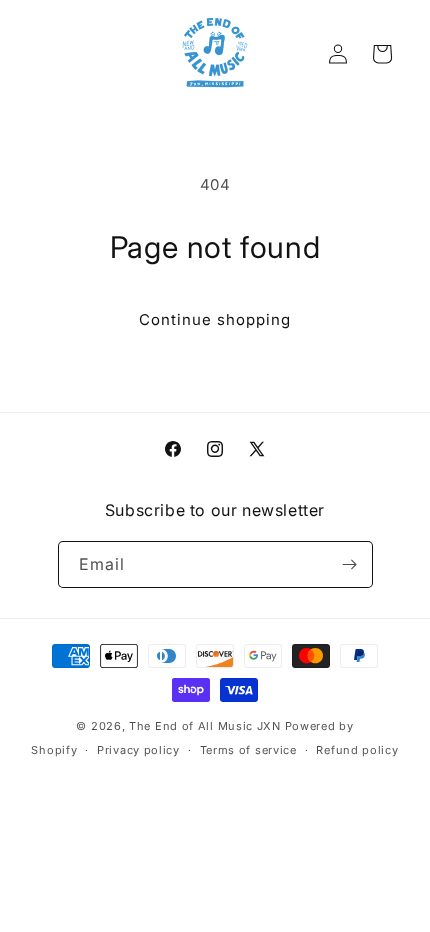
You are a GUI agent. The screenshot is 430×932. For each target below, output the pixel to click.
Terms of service (248, 750)
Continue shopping (215, 319)
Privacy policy (138, 750)
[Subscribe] (350, 564)
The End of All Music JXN (205, 726)
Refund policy (357, 750)
